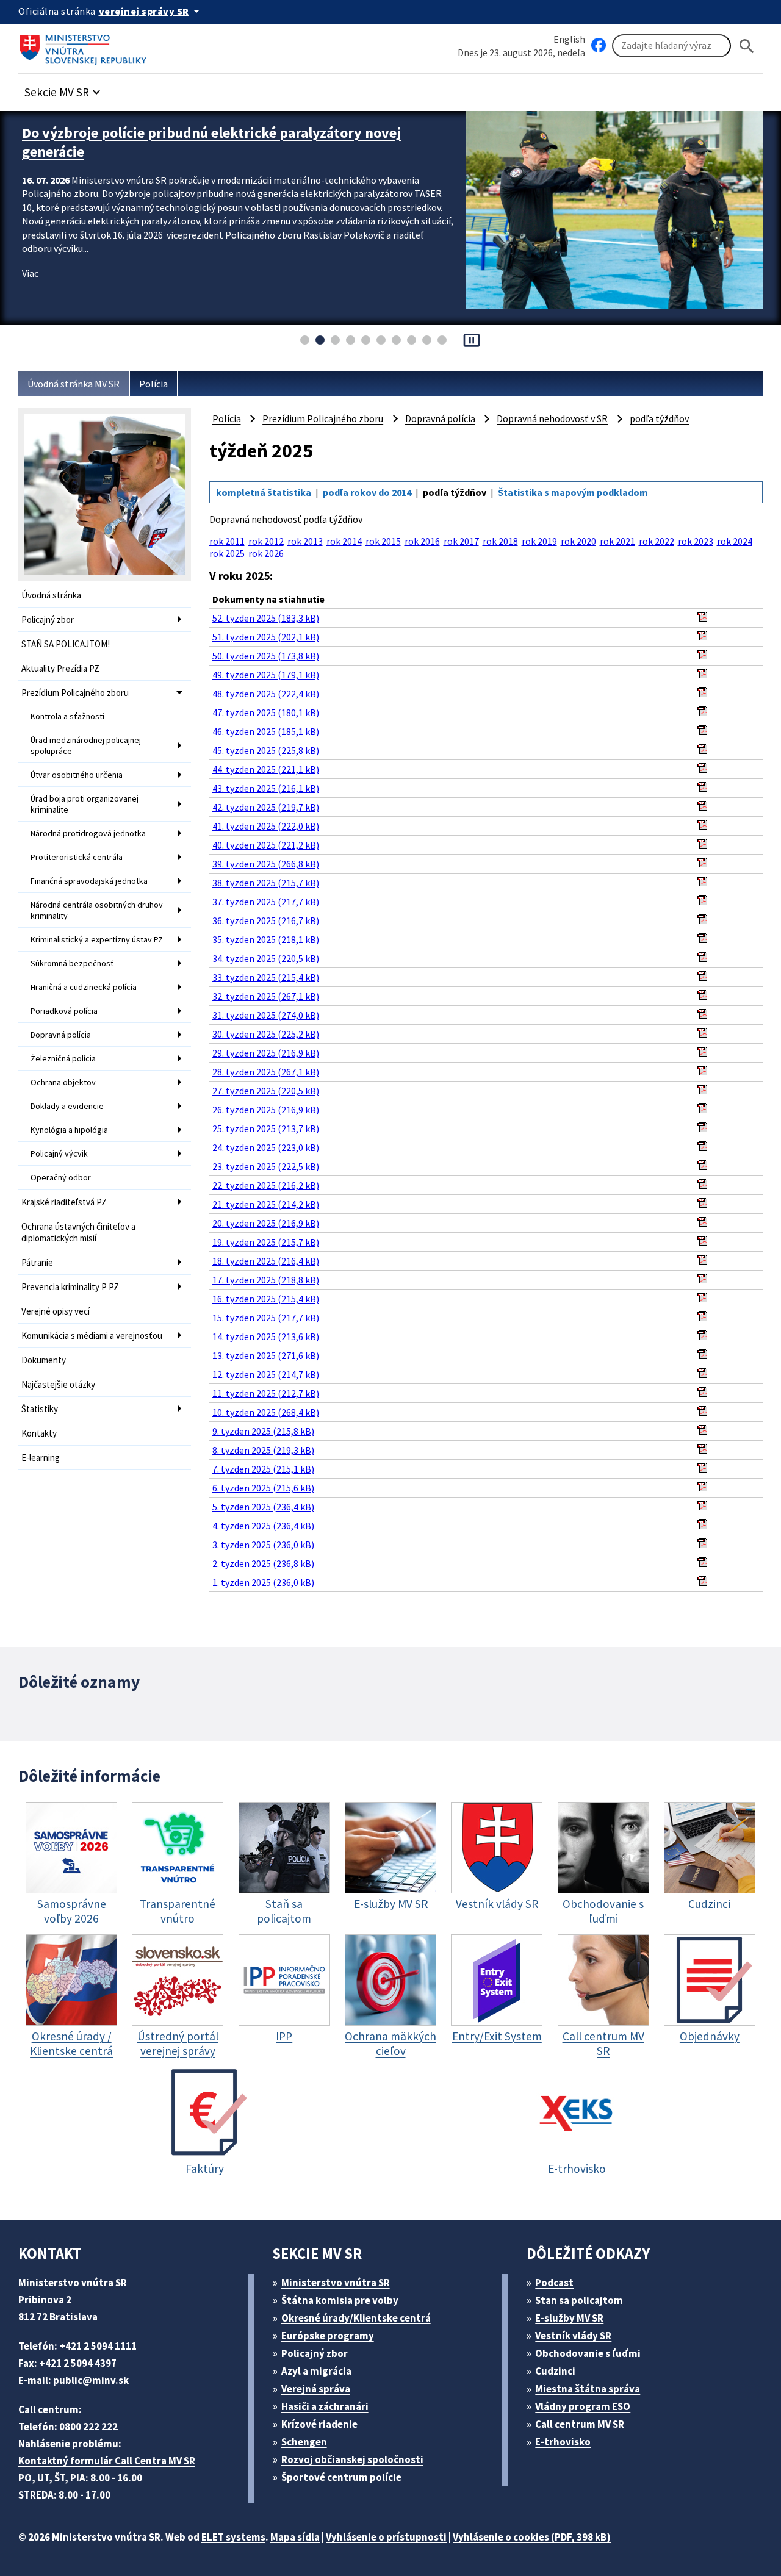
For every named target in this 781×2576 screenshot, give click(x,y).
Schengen (304, 2442)
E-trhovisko (563, 2442)
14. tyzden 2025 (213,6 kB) (266, 1336)
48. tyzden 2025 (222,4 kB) (266, 694)
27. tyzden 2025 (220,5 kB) (266, 1091)
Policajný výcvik (59, 1153)
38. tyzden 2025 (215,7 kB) (266, 883)
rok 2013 (305, 541)
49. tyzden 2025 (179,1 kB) (266, 675)
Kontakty (39, 1433)
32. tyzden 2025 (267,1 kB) (266, 996)
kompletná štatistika (264, 492)
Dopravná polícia (61, 1035)
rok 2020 (578, 541)
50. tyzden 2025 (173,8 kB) (266, 656)
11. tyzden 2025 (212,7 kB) (266, 1393)
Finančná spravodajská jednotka (89, 881)
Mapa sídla (295, 2537)
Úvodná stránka (51, 595)
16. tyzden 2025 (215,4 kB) (266, 1299)
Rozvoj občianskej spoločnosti (352, 2459)
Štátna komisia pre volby (340, 2300)
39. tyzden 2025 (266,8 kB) (266, 864)
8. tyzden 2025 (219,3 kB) (263, 1450)
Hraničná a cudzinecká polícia (84, 987)
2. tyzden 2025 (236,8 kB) (263, 1563)
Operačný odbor (61, 1177)
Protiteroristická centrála (77, 857)
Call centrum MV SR (580, 2424)
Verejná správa (316, 2389)
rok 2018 (500, 541)
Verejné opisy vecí (56, 1311)
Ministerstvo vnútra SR (336, 2283)
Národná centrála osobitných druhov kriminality (97, 910)
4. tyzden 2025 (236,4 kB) (263, 1526)
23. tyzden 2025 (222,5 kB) (266, 1166)
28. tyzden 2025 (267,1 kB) (266, 1072)
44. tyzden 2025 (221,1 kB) (266, 769)
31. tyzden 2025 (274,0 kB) (266, 1015)
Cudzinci (555, 2371)
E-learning (41, 1458)
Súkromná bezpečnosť (72, 963)
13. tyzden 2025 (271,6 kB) (266, 1355)
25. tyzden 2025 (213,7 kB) (266, 1128)
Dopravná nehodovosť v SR (552, 418)
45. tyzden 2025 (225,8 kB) (266, 750)
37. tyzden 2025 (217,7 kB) (266, 902)
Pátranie (37, 1262)
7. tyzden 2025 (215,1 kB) (263, 1469)
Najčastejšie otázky (58, 1384)
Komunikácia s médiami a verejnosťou (92, 1336)
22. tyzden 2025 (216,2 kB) (266, 1185)
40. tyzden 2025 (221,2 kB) (266, 845)
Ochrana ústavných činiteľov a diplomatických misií (78, 1232)
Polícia (153, 384)
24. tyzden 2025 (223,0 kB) (266, 1147)
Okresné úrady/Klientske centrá (356, 2318)
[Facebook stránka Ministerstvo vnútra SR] (599, 46)
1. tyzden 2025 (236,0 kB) (263, 1582)
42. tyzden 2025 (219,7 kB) (266, 807)
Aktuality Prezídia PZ (60, 668)
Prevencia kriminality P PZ (70, 1287)
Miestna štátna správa (588, 2389)
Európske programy (328, 2336)
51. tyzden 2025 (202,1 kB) (266, 637)
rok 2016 (422, 541)
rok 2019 (539, 541)
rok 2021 (617, 541)
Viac (30, 273)
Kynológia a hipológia (69, 1130)
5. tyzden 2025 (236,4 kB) (263, 1507)
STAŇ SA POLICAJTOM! (66, 644)
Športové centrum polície (341, 2477)
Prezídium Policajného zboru (75, 693)
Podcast (554, 2283)
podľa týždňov (659, 418)
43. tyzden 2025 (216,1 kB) (266, 788)
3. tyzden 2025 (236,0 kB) (263, 1545)
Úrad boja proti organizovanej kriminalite (85, 804)
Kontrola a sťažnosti (67, 716)
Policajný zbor (48, 619)
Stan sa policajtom (579, 2300)
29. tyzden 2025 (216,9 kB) (266, 1053)
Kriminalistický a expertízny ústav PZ (97, 939)
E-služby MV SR (569, 2318)
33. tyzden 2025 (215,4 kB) (266, 977)
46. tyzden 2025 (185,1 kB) (266, 731)
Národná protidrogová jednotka (88, 833)
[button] (64, 89)
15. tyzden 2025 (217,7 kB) (266, 1318)
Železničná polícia (63, 1058)
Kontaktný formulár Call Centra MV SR (107, 2461)
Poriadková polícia (64, 1011)
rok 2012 (266, 541)
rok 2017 (461, 541)
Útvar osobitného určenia (77, 775)
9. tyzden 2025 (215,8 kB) (263, 1431)
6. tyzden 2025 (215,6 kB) (263, 1488)
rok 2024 (735, 541)
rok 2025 (227, 553)
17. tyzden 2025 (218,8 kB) (266, 1280)
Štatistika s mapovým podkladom (573, 492)
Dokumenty (44, 1360)
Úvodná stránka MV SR (74, 384)
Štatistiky (40, 1409)
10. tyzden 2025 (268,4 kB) (266, 1412)
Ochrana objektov (63, 1082)
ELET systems (233, 2537)
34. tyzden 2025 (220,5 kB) (266, 958)
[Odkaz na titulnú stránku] (85, 46)
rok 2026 (266, 553)
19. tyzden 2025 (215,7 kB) (266, 1242)
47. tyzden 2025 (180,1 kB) (266, 712)
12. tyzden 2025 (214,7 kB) (266, 1374)
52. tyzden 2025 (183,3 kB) (266, 618)
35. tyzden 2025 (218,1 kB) (266, 939)
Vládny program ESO (583, 2406)
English (569, 39)
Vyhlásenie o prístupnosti (386, 2537)
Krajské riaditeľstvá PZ (64, 1202)
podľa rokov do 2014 (367, 492)
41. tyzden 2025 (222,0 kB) (266, 826)
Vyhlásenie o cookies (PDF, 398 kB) (532, 2537)
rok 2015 (383, 541)
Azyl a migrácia (316, 2371)
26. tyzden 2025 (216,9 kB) (266, 1110)
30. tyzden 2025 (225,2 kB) (266, 1034)
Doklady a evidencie (67, 1106)
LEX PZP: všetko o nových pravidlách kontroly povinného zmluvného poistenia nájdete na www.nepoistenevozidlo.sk (215, 142)
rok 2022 (657, 541)
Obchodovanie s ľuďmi (588, 2353)
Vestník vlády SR (573, 2336)
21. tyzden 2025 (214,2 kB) (266, 1204)
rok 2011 (227, 541)
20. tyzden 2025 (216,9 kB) (266, 1223)
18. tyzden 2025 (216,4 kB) (266, 1261)
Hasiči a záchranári (325, 2406)
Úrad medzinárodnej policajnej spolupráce (86, 745)
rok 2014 (344, 541)
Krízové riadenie (319, 2424)
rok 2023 (696, 541)
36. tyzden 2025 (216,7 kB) (266, 920)
